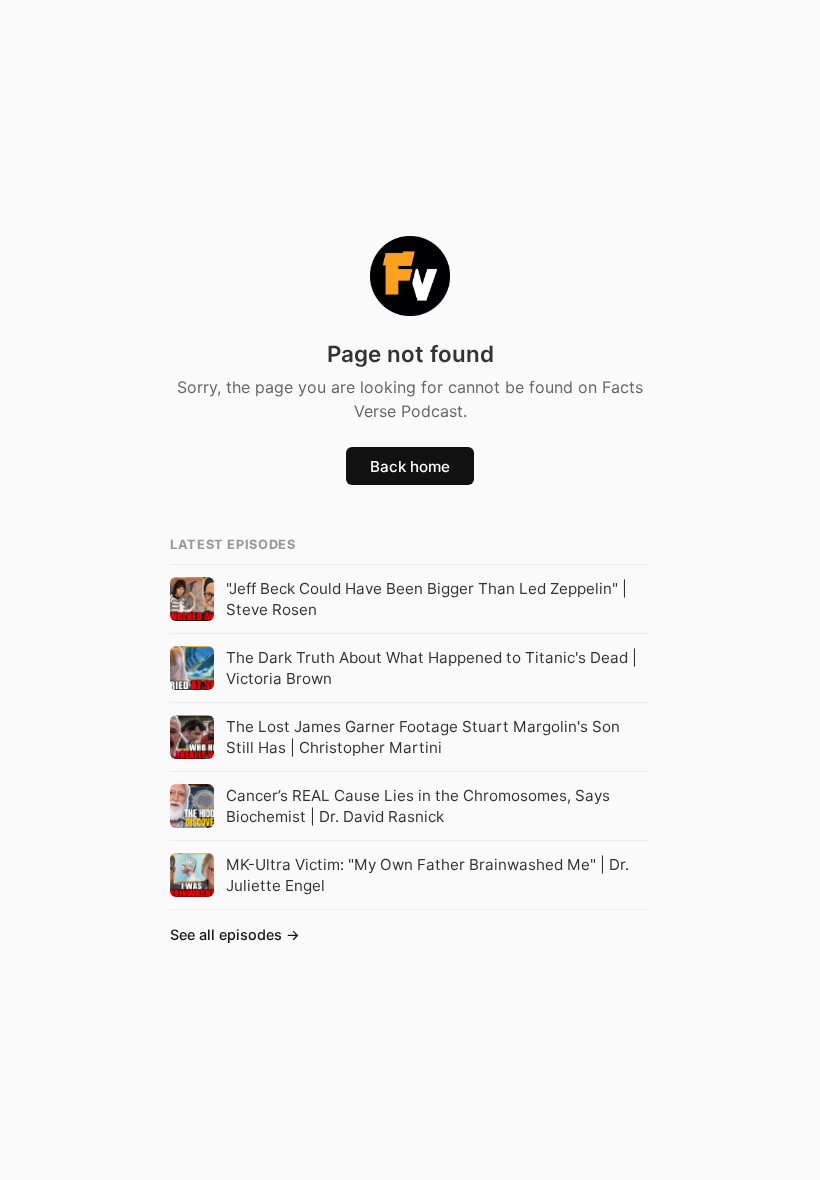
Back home (410, 466)
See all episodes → (235, 934)
